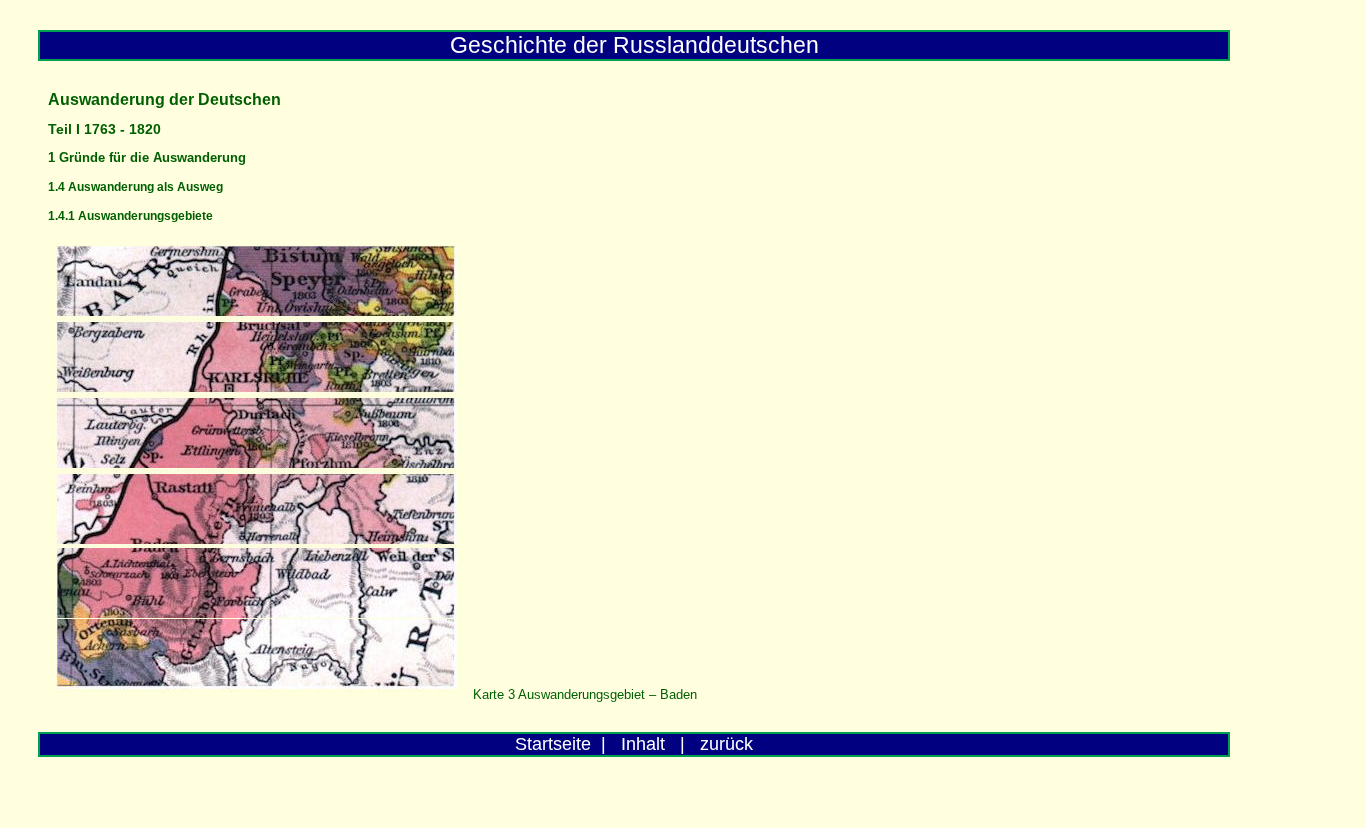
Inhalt (643, 744)
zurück (726, 744)
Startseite (553, 744)
